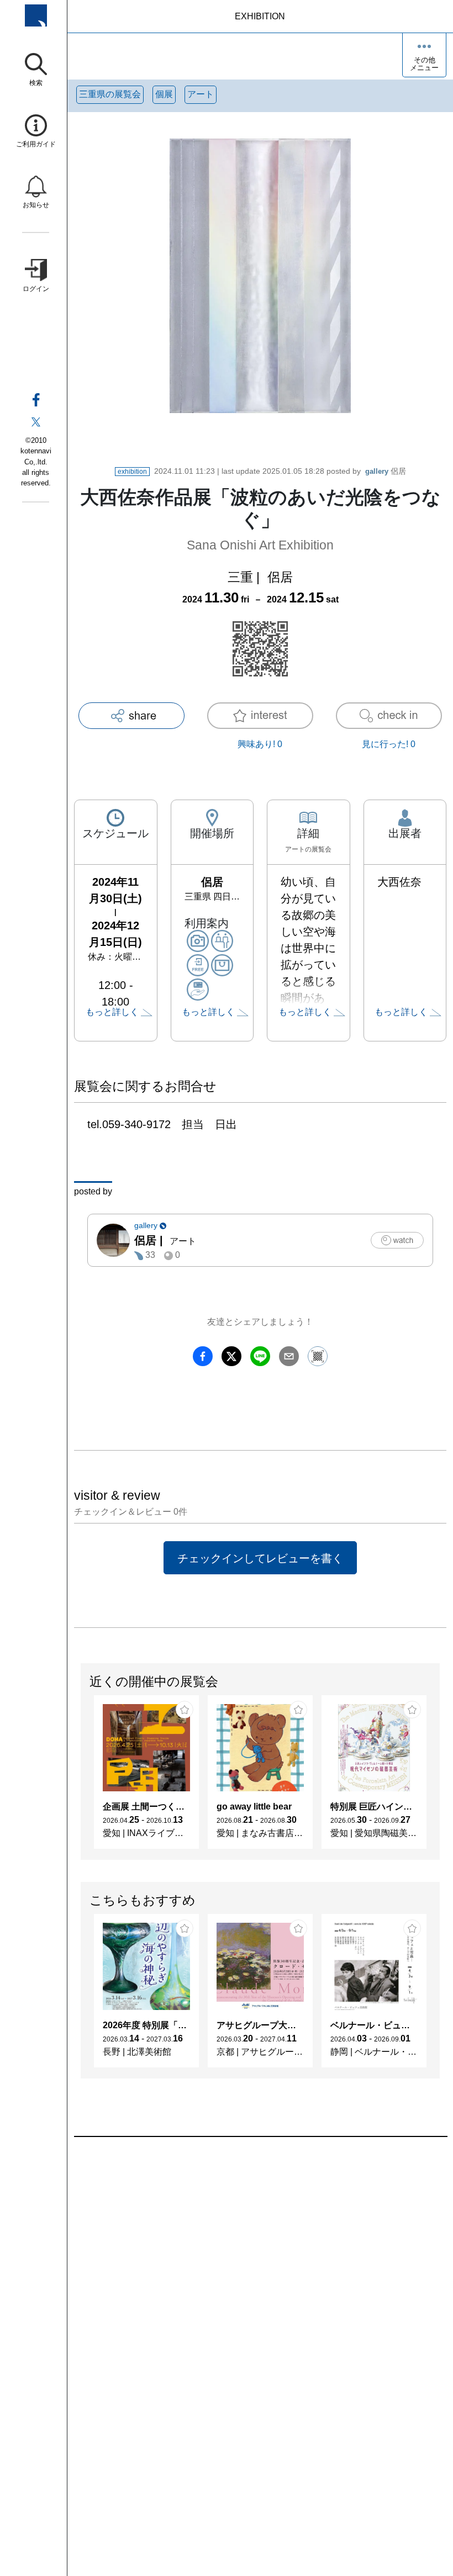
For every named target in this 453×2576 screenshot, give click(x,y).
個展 (164, 94)
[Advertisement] (260, 2262)
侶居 (386, 471)
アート (201, 94)
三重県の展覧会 (110, 94)
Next (439, 1778)
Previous (81, 1778)
